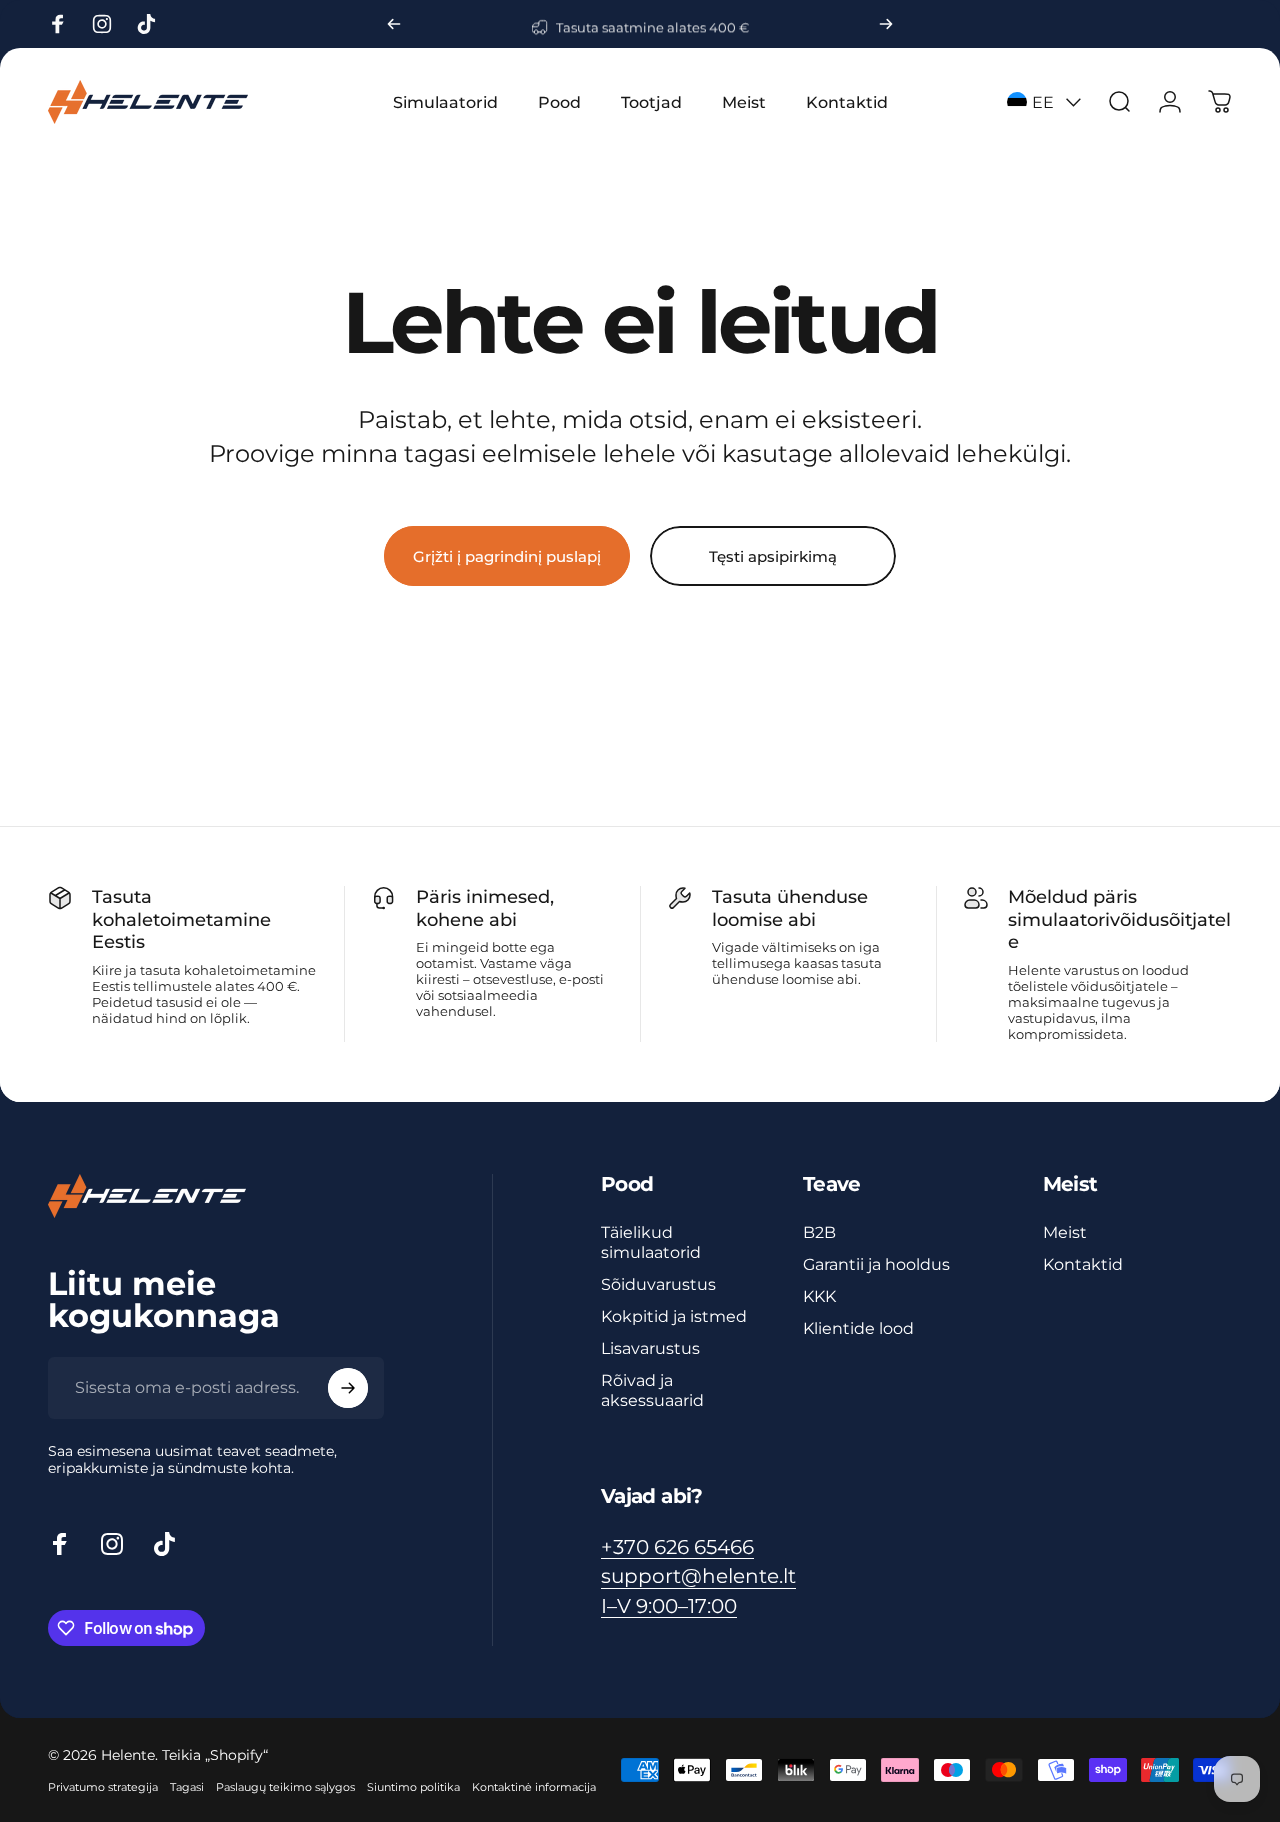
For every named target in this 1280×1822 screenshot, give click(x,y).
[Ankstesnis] (394, 24)
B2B (819, 1232)
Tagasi (187, 1787)
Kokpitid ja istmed (674, 1316)
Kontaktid (1083, 1264)
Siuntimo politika (413, 1787)
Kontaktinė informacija (534, 1787)
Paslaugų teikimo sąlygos (285, 1787)
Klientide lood (858, 1328)
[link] (669, 1605)
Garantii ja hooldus (876, 1264)
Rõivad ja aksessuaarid (652, 1390)
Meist (1065, 1232)
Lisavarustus (650, 1348)
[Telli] (348, 1388)
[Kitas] (886, 24)
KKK (819, 1296)
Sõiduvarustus (658, 1284)
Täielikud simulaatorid (651, 1242)
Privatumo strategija (103, 1787)
